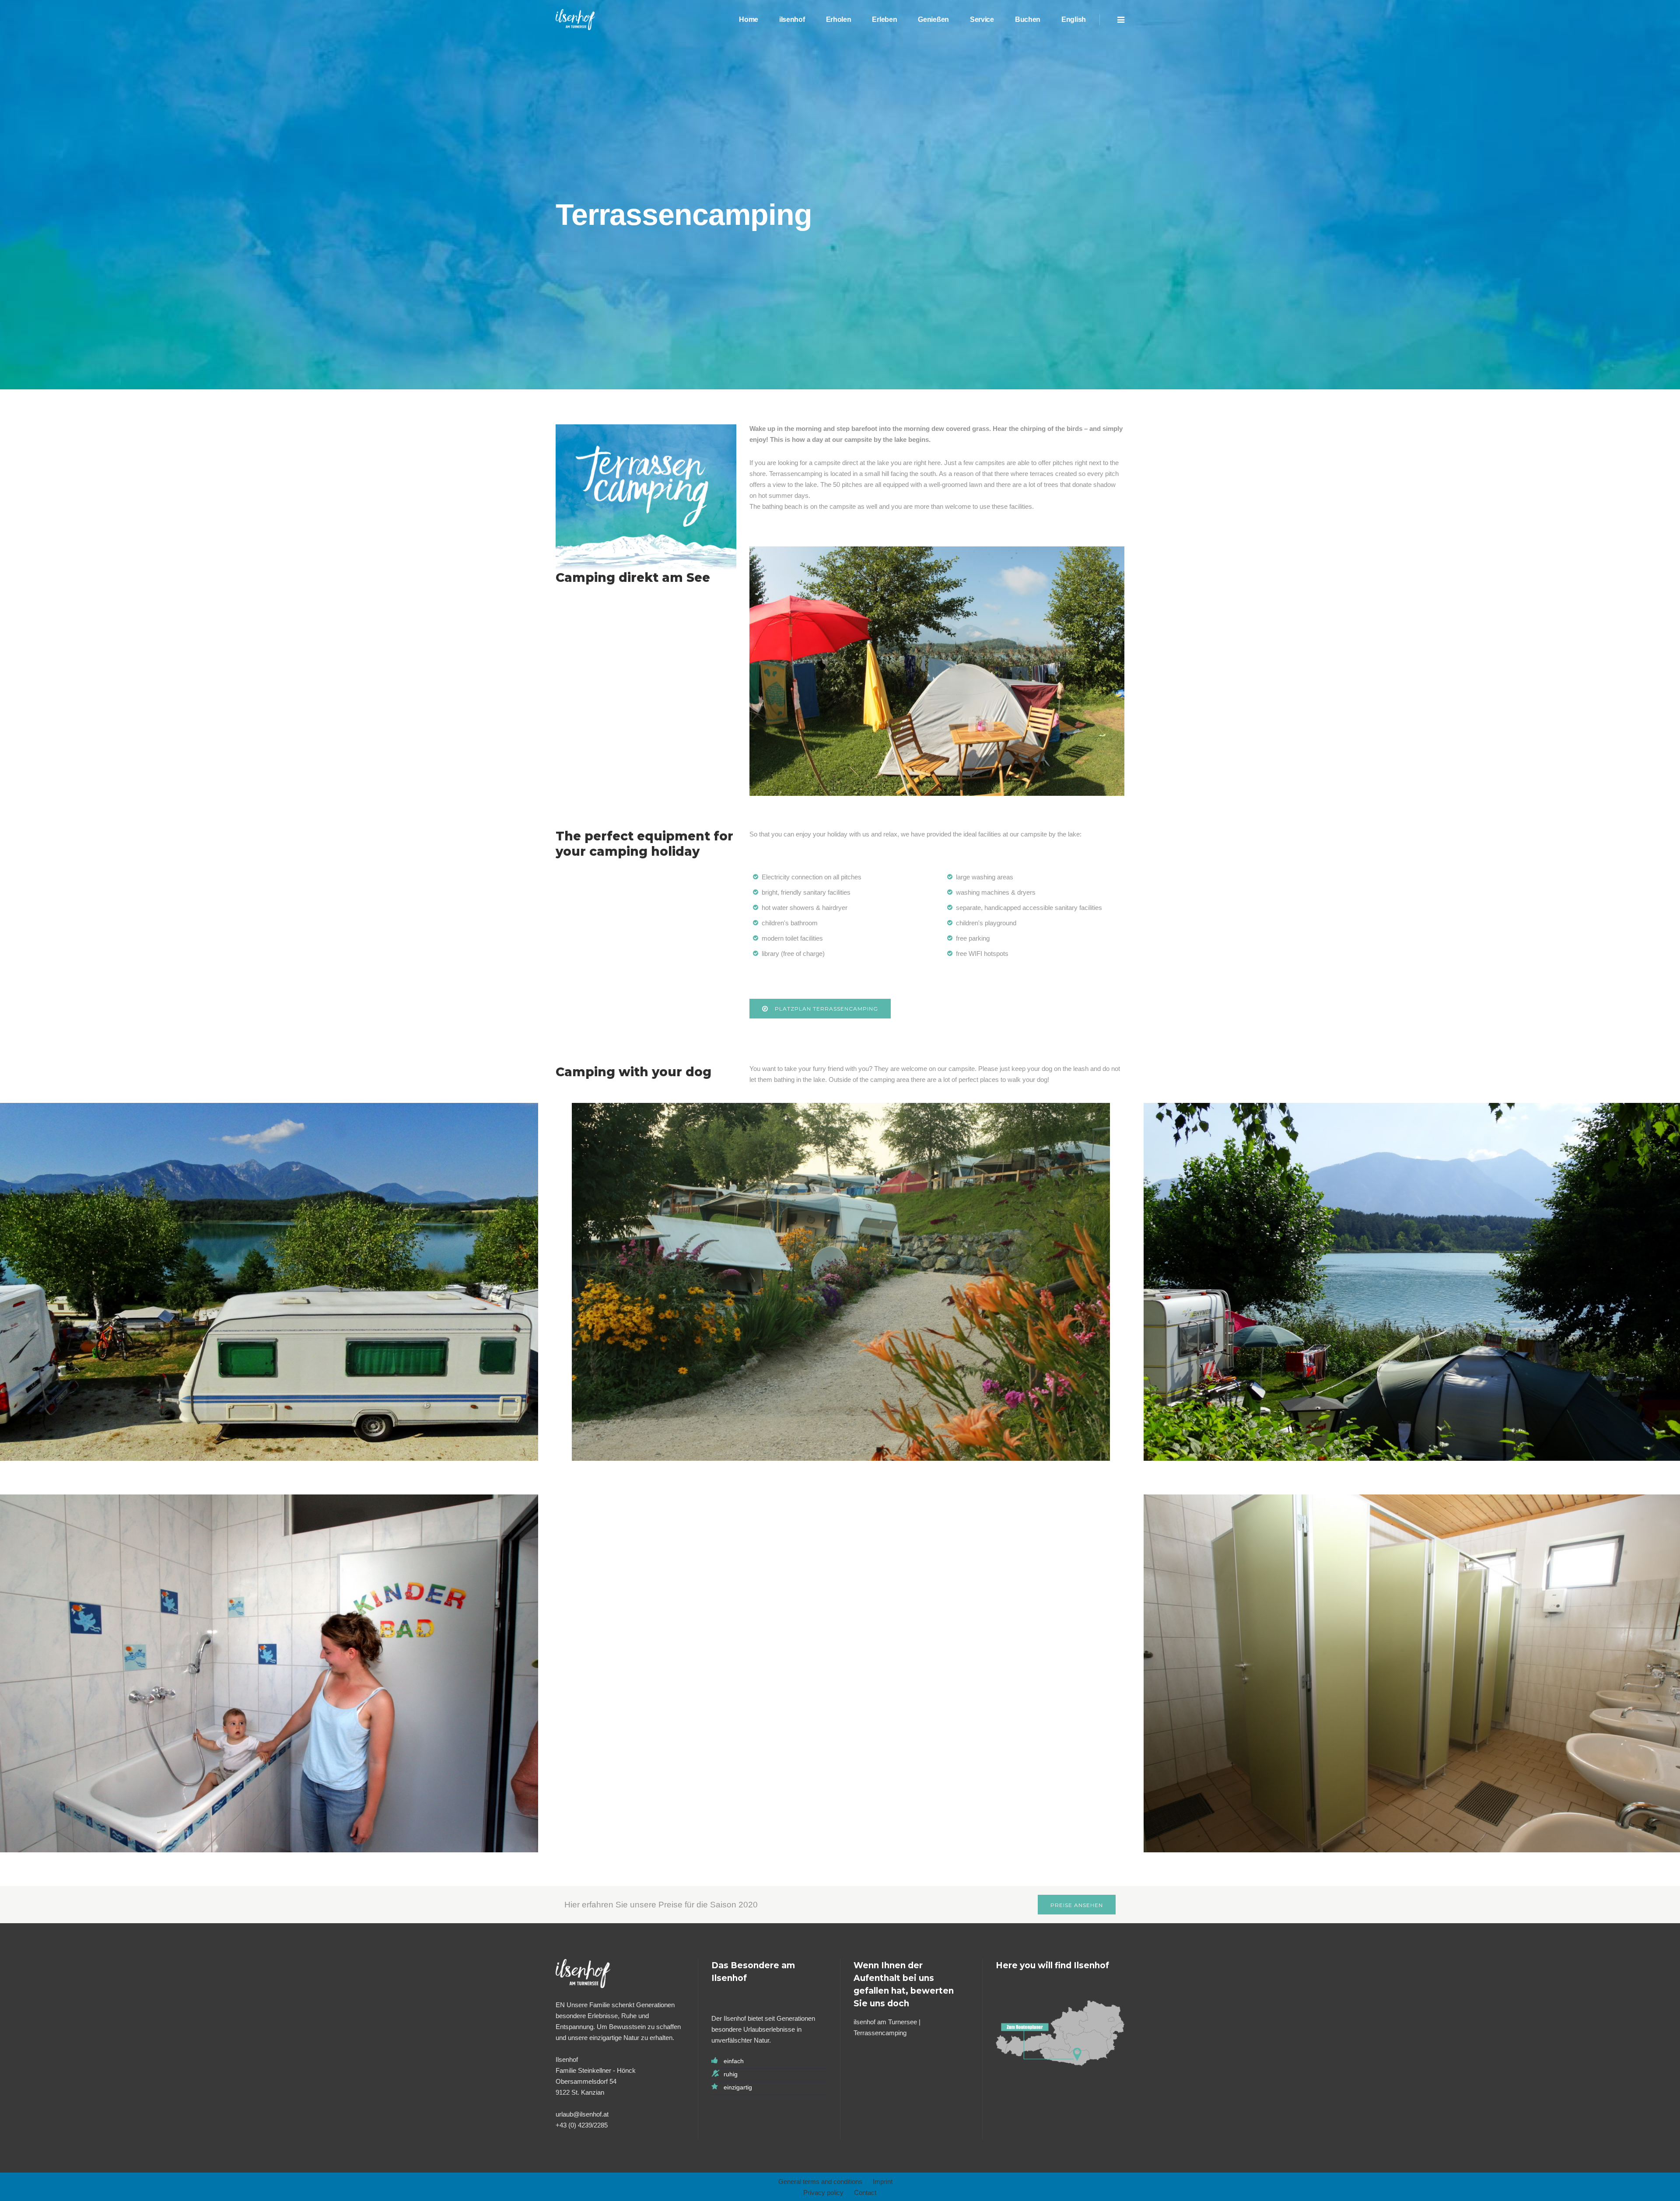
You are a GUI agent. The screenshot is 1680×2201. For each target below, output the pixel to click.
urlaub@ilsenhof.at (582, 2114)
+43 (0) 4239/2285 (582, 2125)
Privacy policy (823, 2192)
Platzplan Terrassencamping (826, 1009)
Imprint (883, 2182)
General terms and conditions (820, 2182)
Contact (865, 2192)
